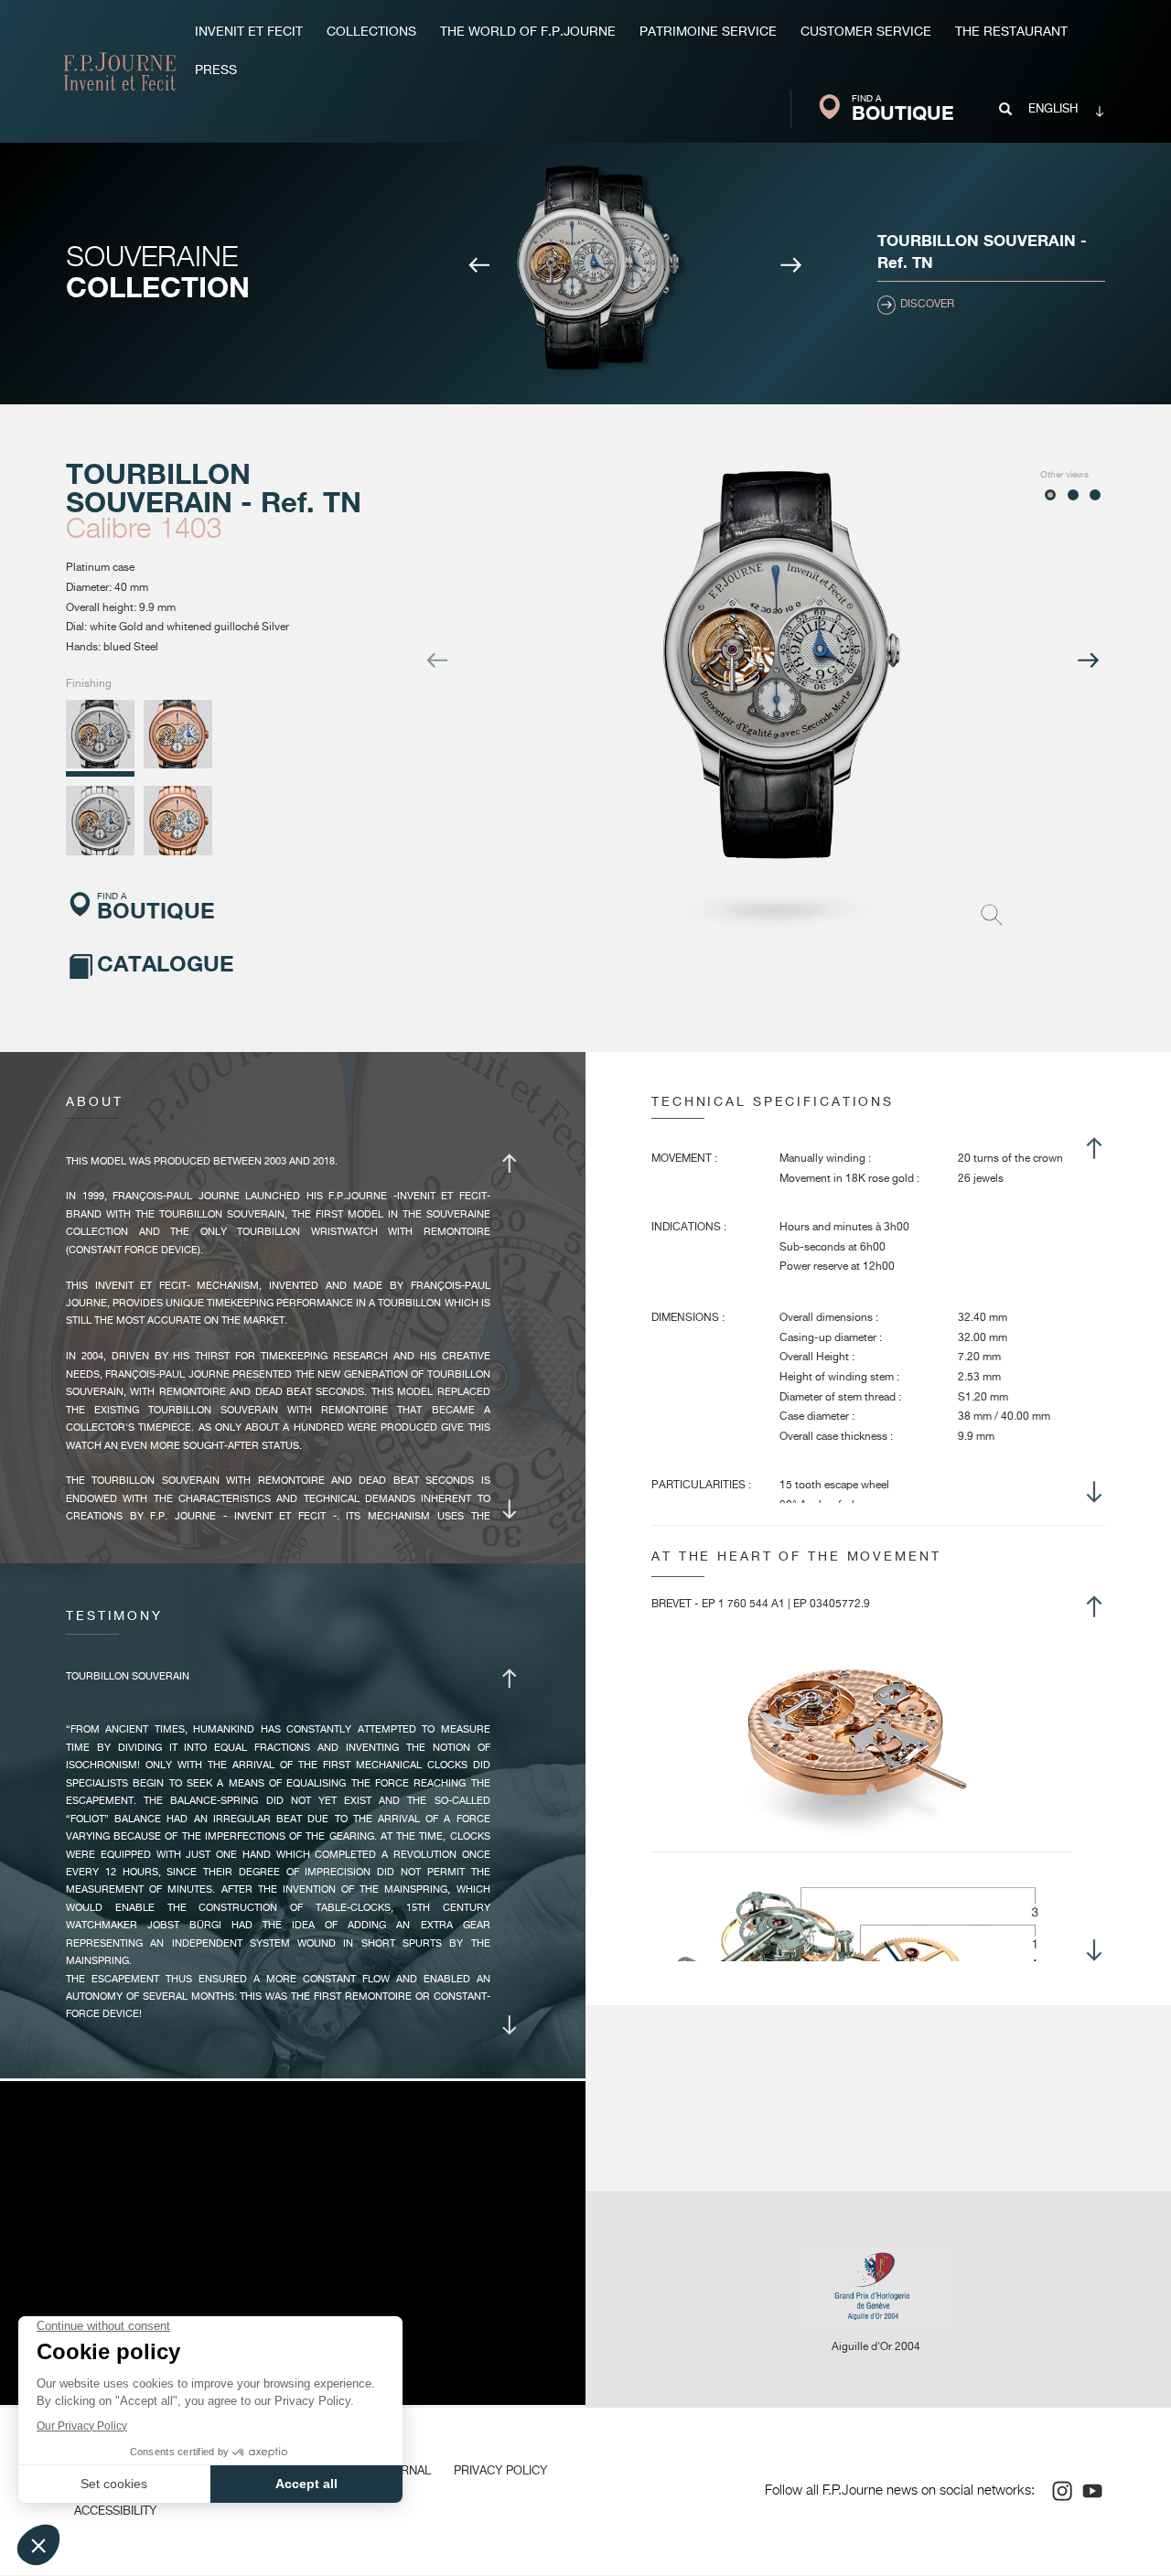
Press (216, 70)
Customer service (866, 32)
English (1053, 109)
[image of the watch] (574, 269)
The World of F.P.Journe (528, 32)
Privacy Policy (500, 2471)
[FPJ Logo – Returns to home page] (119, 71)
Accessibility (115, 2512)
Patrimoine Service (708, 32)
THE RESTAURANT (1011, 32)
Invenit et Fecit (249, 32)
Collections (371, 32)
